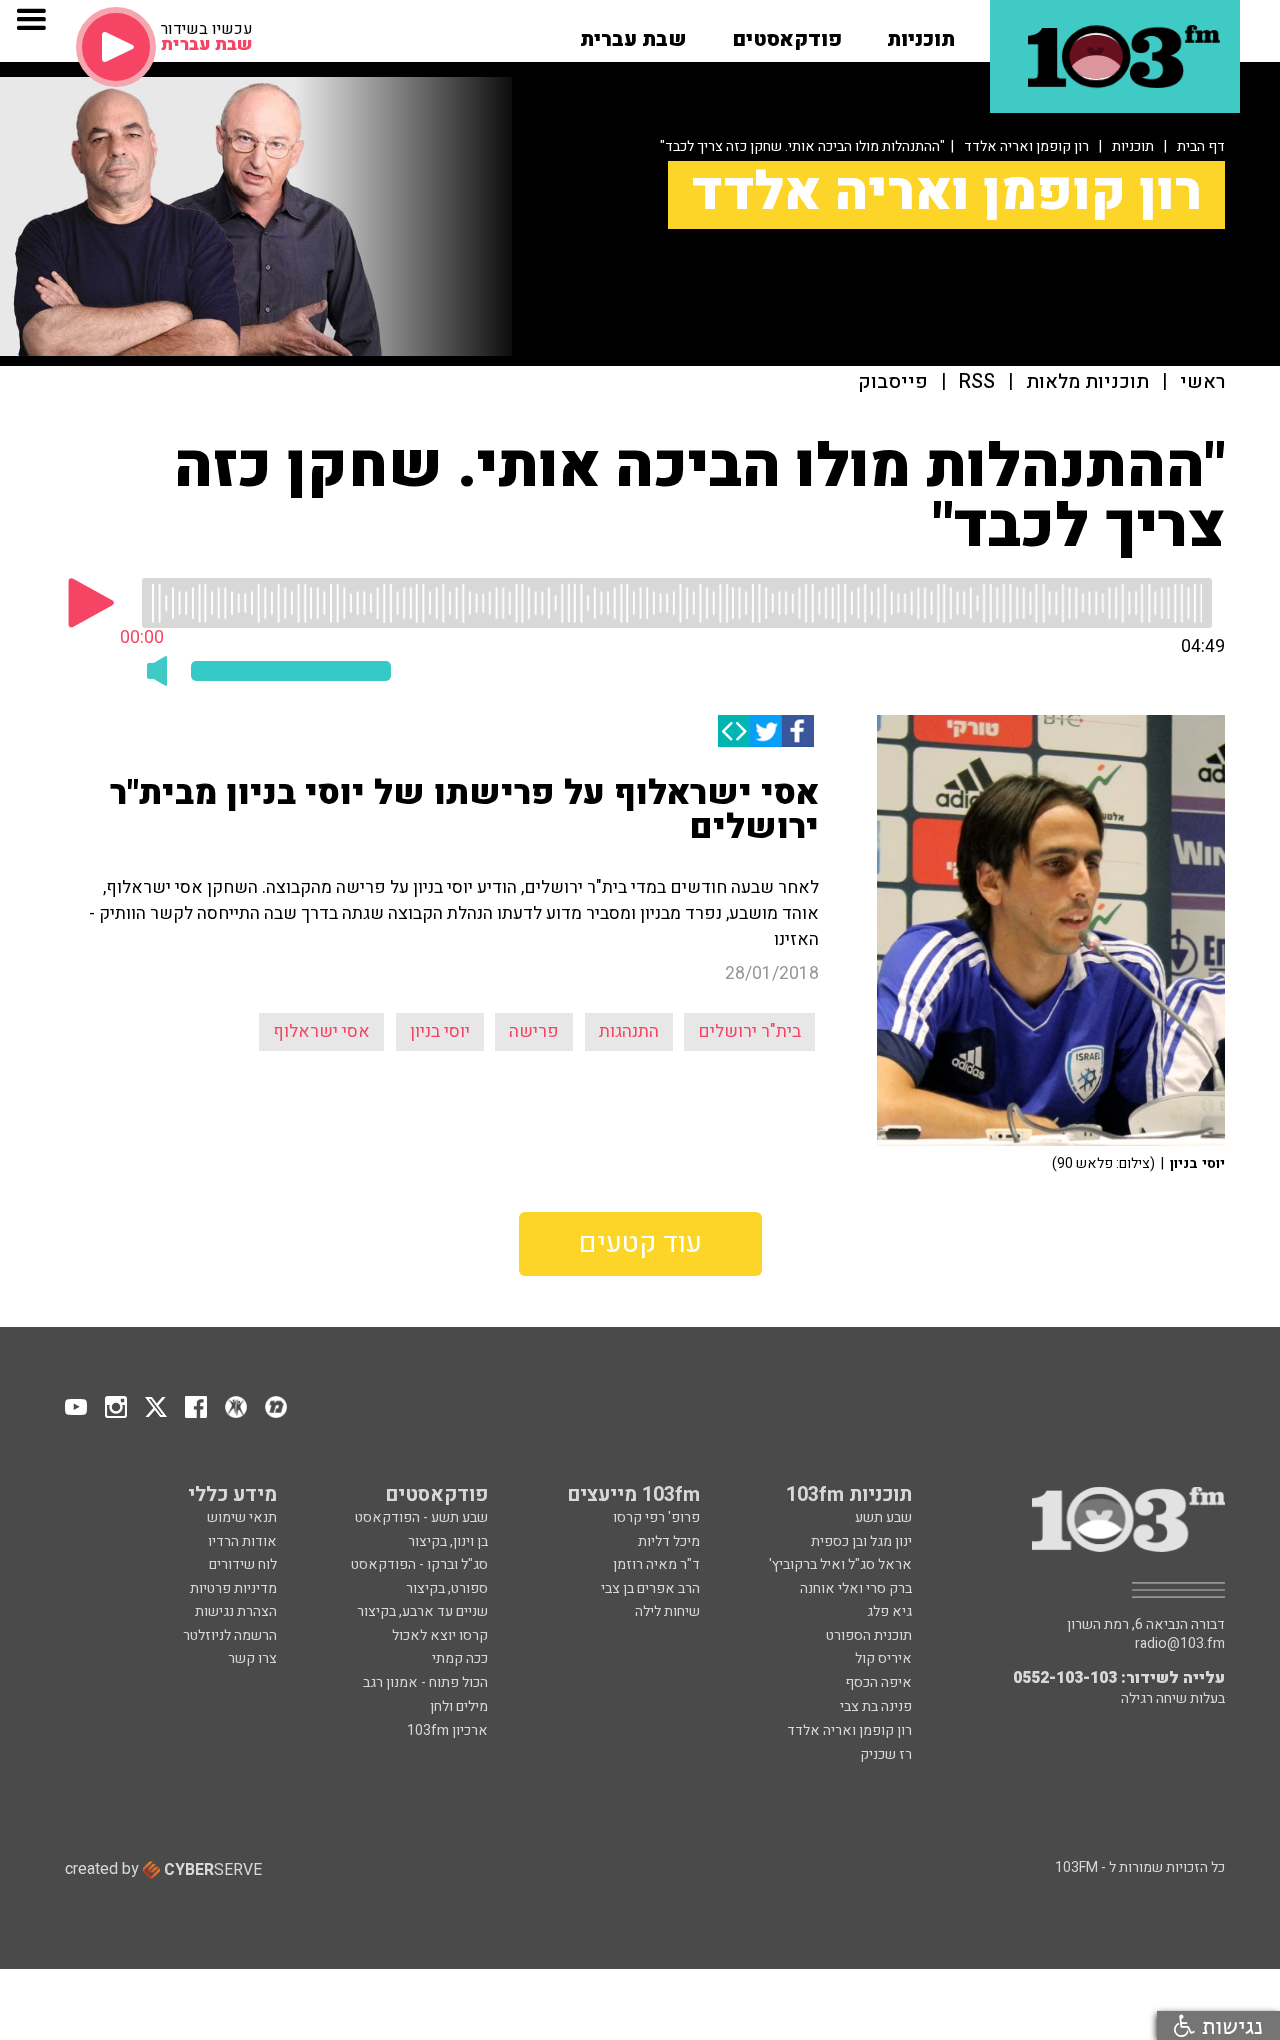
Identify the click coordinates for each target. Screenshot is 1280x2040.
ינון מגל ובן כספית (861, 1541)
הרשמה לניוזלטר (230, 1635)
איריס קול (883, 1658)
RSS (977, 382)
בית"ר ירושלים (749, 1031)
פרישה (534, 1031)
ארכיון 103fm (447, 1730)
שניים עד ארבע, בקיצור (422, 1611)
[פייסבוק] (798, 731)
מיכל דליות (669, 1541)
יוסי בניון (440, 1031)
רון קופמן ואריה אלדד (1026, 146)
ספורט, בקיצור (447, 1588)
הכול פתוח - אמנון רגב (425, 1682)
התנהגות (629, 1031)
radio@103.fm (1180, 1644)
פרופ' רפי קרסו (656, 1517)
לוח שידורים (243, 1564)
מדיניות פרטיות (233, 1588)
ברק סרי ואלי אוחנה (856, 1588)
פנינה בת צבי (876, 1706)
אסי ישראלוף (321, 1031)
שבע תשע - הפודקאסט (421, 1517)
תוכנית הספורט (869, 1635)
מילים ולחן (459, 1706)
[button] (921, 33)
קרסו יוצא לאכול (440, 1635)
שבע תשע (883, 1517)
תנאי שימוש (242, 1517)
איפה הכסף (878, 1682)
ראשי (1202, 382)
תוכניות (1133, 146)
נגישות (1229, 2025)
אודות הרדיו (242, 1541)
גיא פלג (889, 1611)
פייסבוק (893, 382)
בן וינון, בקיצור (448, 1541)
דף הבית (1201, 146)
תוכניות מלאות (1087, 382)
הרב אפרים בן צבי (650, 1588)
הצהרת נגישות (236, 1611)
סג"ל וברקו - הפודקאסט (419, 1564)
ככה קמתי (460, 1658)
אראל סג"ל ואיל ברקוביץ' (840, 1564)
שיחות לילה (667, 1611)
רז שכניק (886, 1754)
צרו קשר (252, 1658)
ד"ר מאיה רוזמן (656, 1564)
